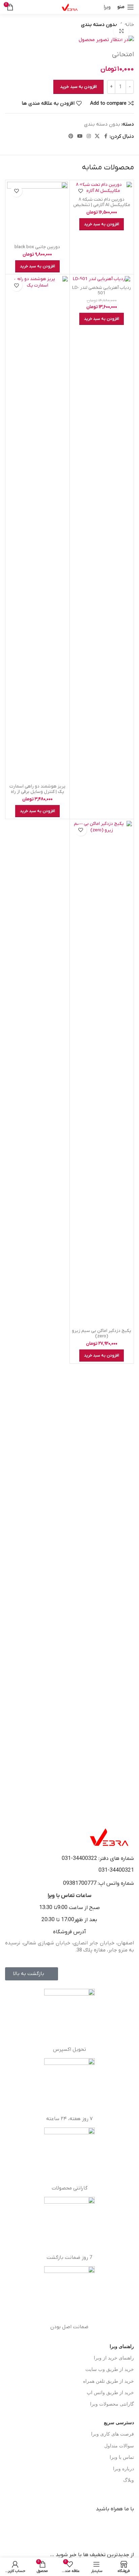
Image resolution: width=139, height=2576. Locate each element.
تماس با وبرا (122, 2457)
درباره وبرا (123, 2469)
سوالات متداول (119, 2446)
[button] (102, 224)
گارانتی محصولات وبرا (112, 2404)
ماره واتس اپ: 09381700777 (96, 1883)
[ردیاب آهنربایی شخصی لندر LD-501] (102, 279)
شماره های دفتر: (116, 1859)
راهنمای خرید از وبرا (114, 2358)
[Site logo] (69, 7)
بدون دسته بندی (99, 25)
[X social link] (97, 137)
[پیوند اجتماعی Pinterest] (71, 137)
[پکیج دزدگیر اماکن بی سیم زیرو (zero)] (102, 1073)
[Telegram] (107, 2528)
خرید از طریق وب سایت (110, 2369)
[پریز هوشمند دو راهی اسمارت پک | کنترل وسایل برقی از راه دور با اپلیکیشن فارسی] (37, 529)
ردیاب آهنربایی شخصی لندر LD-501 (102, 290)
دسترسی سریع (119, 2423)
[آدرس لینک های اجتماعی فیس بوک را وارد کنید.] (106, 137)
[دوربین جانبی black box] (37, 212)
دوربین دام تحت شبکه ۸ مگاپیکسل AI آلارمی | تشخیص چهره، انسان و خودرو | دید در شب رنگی (102, 208)
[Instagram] (71, 2528)
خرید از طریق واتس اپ (110, 2393)
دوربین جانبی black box (37, 247)
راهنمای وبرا (122, 2347)
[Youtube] (89, 2528)
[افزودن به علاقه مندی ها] (81, 191)
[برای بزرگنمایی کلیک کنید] (121, 31)
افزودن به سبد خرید (78, 87)
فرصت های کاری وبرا (113, 2434)
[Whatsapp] (126, 2528)
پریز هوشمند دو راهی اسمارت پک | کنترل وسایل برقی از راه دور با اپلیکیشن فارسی (37, 792)
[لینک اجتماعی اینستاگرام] (89, 137)
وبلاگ (129, 2480)
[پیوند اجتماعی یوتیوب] (80, 137)
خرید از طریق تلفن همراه (108, 2381)
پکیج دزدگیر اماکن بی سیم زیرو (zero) (102, 1333)
